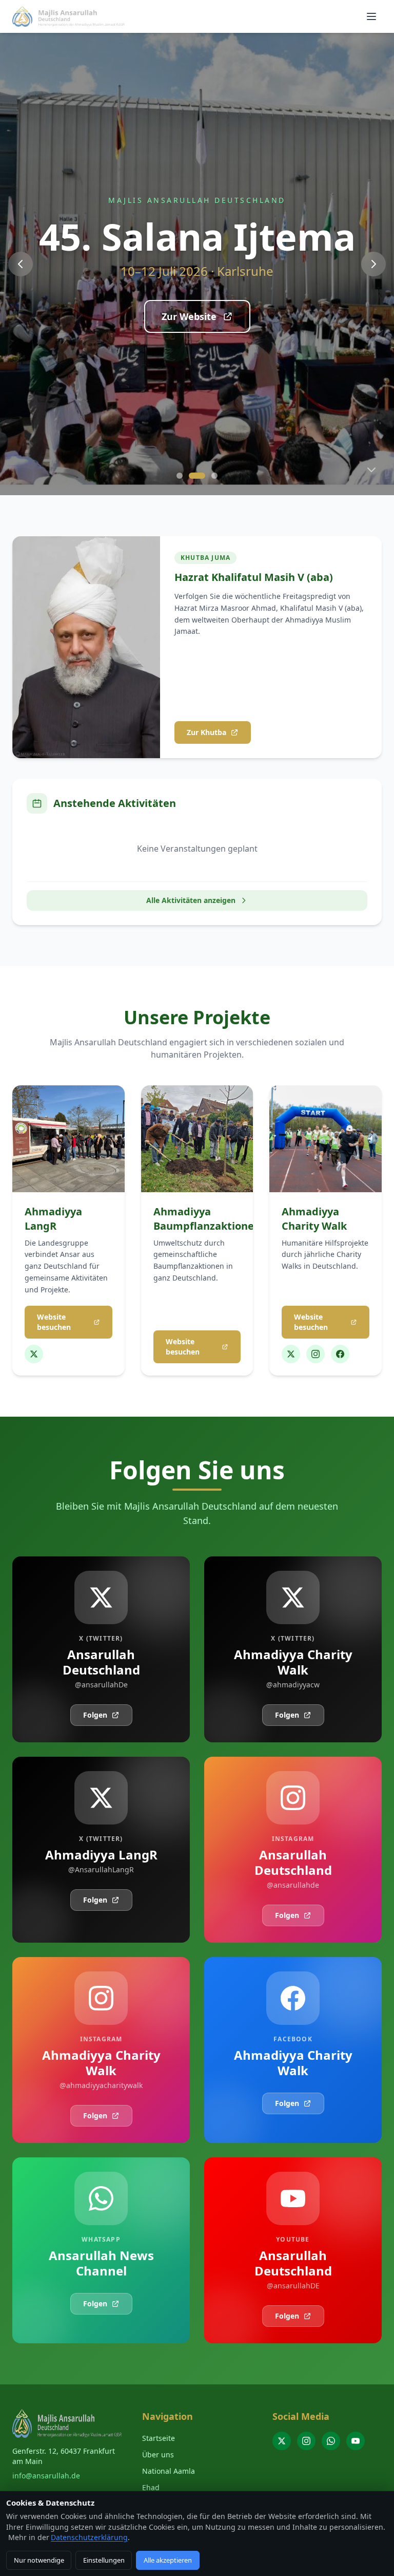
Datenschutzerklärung (89, 2537)
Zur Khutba (206, 732)
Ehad (151, 2487)
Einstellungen (104, 2560)
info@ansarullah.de (46, 2476)
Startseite (159, 2438)
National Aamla (169, 2471)
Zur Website (189, 316)
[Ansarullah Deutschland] (282, 2441)
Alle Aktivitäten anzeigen (191, 900)
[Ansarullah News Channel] (331, 2441)
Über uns (158, 2455)
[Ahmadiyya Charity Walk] (291, 1354)
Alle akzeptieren (168, 2560)
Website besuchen (54, 1322)
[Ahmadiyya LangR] (34, 1354)
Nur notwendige (39, 2560)
